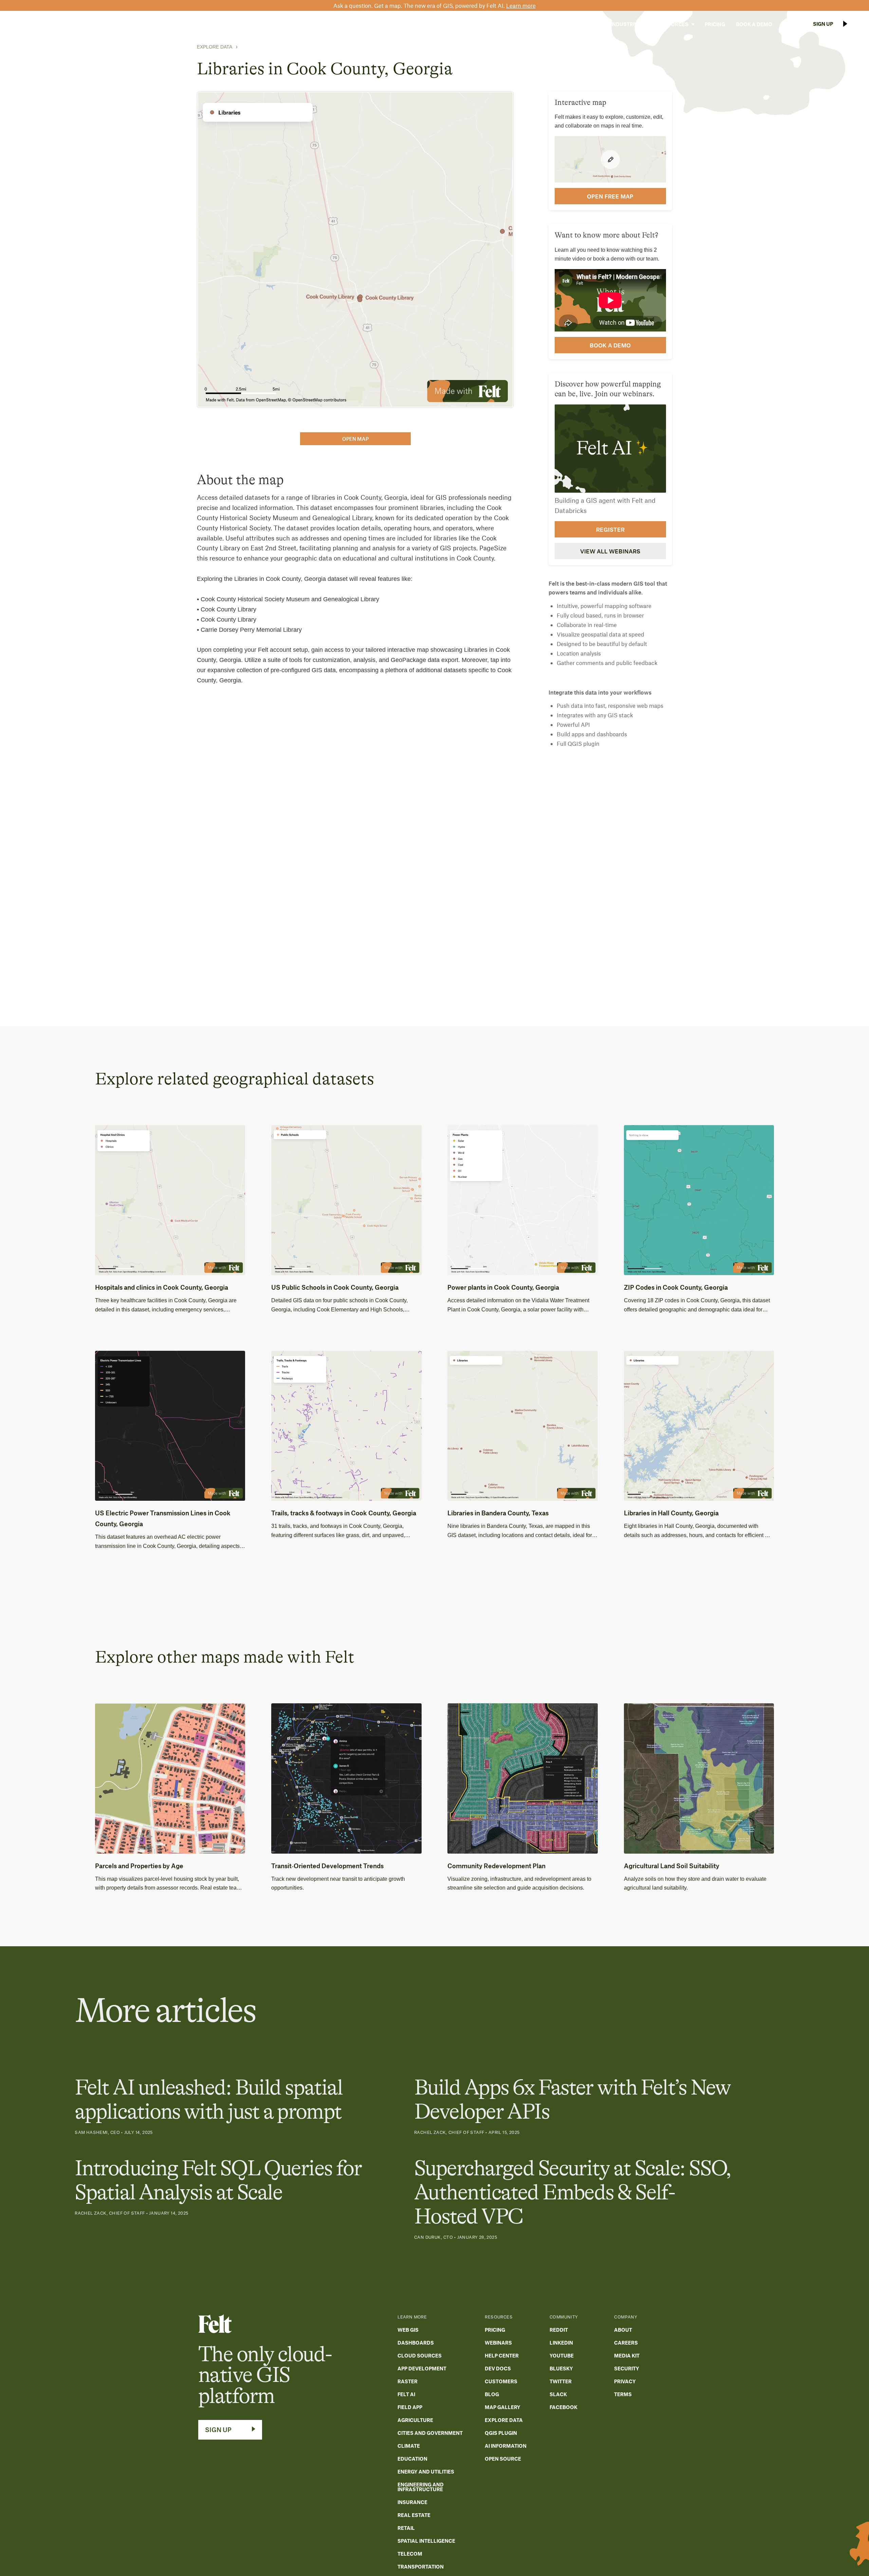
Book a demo (610, 345)
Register (610, 529)
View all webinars (610, 551)
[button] (583, 24)
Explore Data (215, 47)
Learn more (521, 5)
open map (355, 439)
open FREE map (610, 196)
